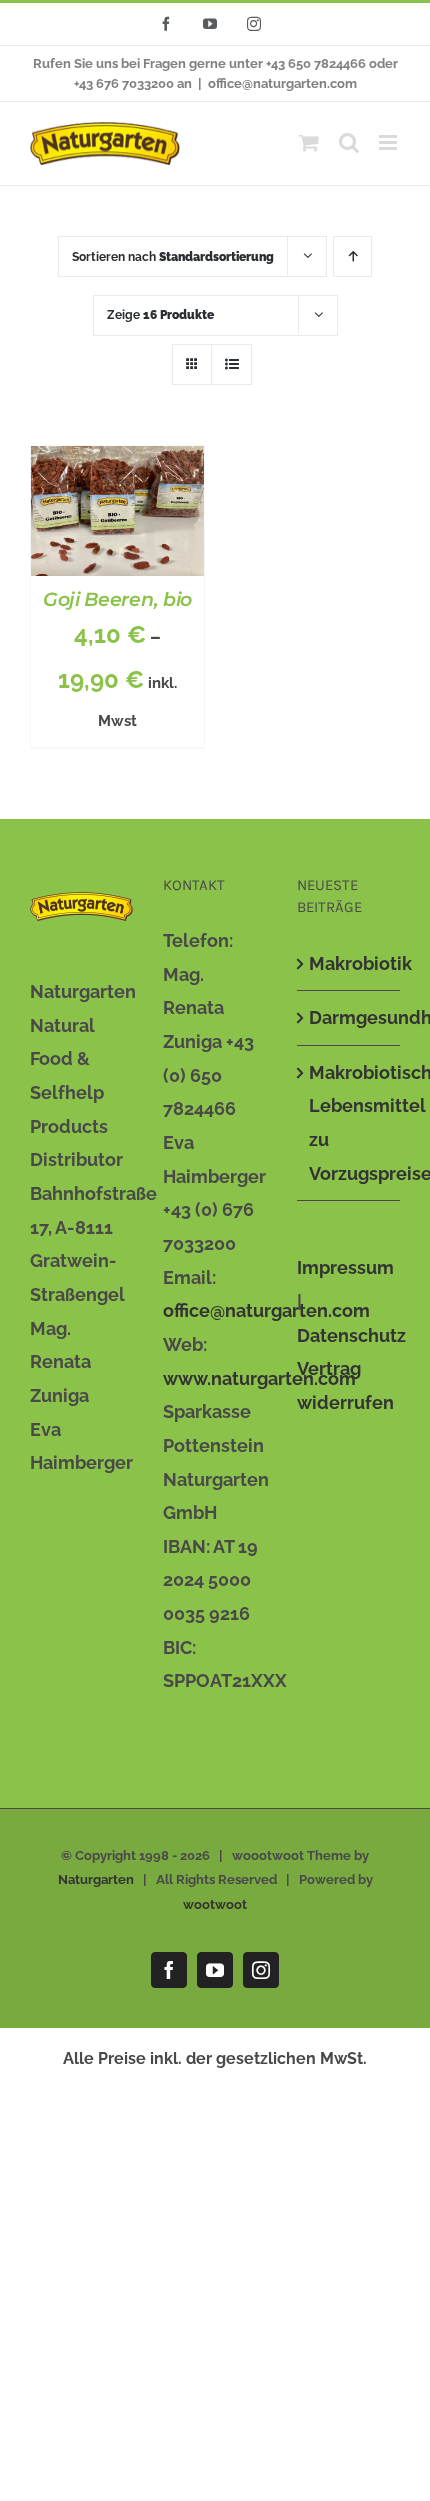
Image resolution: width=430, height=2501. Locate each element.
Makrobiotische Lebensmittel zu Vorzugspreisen (349, 1123)
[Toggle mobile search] (349, 142)
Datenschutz (351, 1335)
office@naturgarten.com (282, 83)
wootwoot (215, 1904)
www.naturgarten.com (259, 1378)
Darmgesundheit (349, 1017)
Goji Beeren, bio (117, 599)
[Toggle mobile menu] (389, 142)
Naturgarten (96, 1879)
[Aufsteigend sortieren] (352, 256)
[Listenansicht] (231, 364)
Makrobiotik (349, 963)
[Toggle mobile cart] (309, 142)
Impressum (345, 1267)
